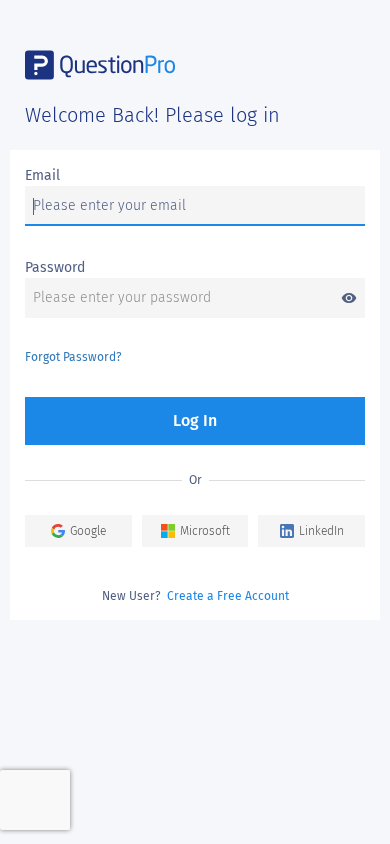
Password (55, 267)
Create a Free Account (228, 596)
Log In (195, 420)
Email (42, 175)
